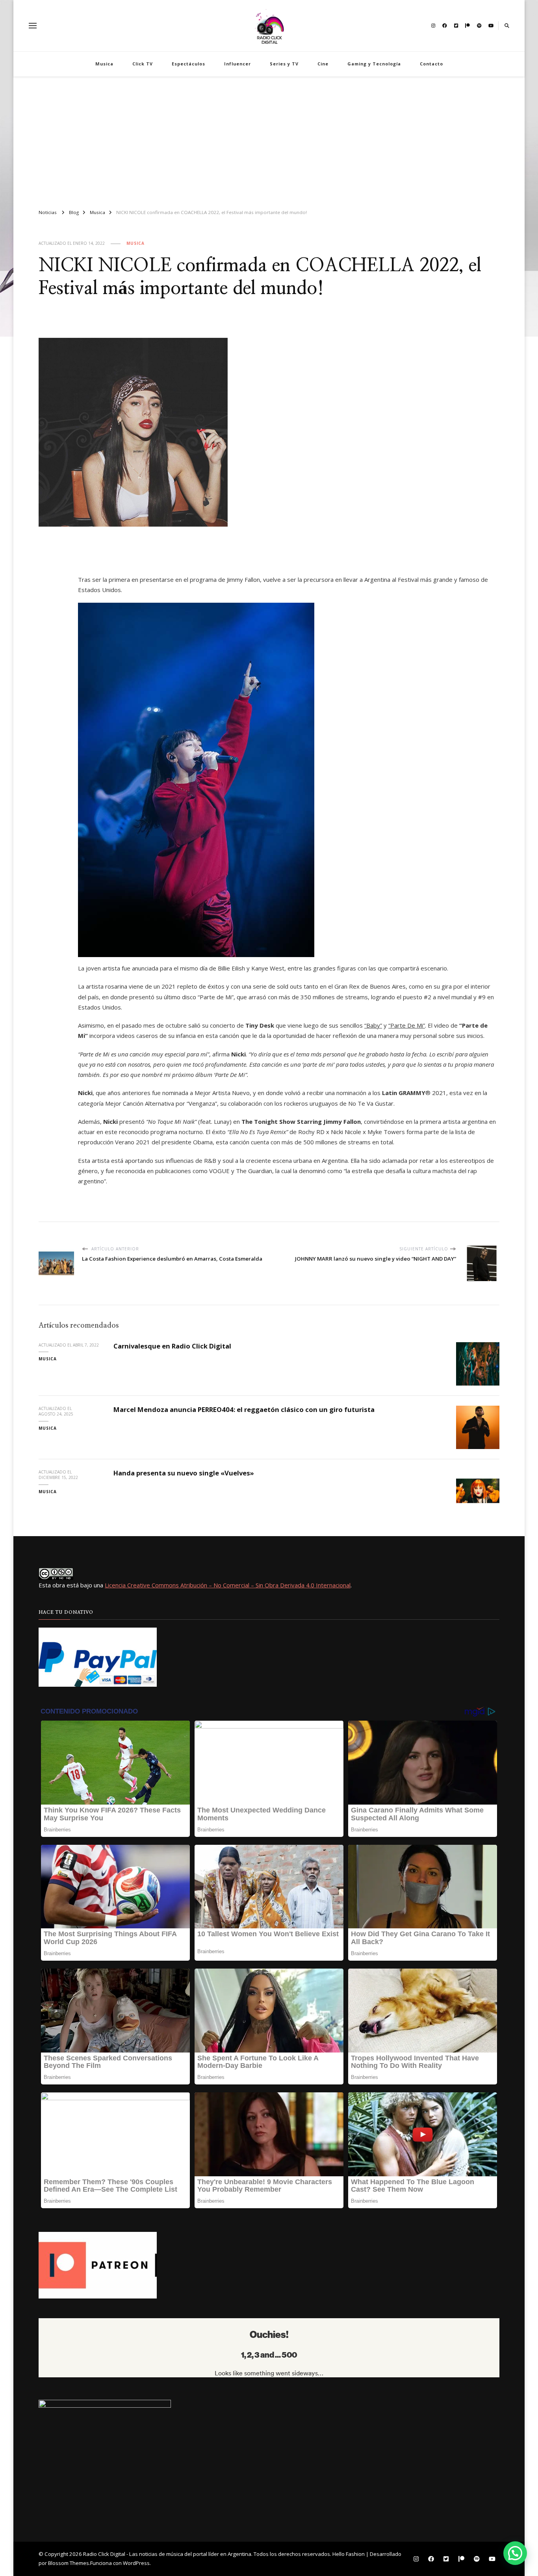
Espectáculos (188, 64)
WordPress (136, 2563)
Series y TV (284, 64)
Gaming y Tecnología (374, 64)
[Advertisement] (269, 140)
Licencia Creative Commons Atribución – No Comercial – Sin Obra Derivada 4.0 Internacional (228, 1585)
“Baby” (373, 1025)
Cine (323, 64)
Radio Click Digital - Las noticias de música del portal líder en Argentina (167, 2554)
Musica (104, 64)
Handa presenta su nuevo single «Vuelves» (184, 1473)
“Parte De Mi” (407, 1025)
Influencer (237, 64)
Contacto (431, 64)
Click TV (143, 64)
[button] (515, 2553)
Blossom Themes (69, 2563)
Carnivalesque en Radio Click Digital (172, 1346)
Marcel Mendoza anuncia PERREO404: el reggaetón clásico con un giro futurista (244, 1409)
